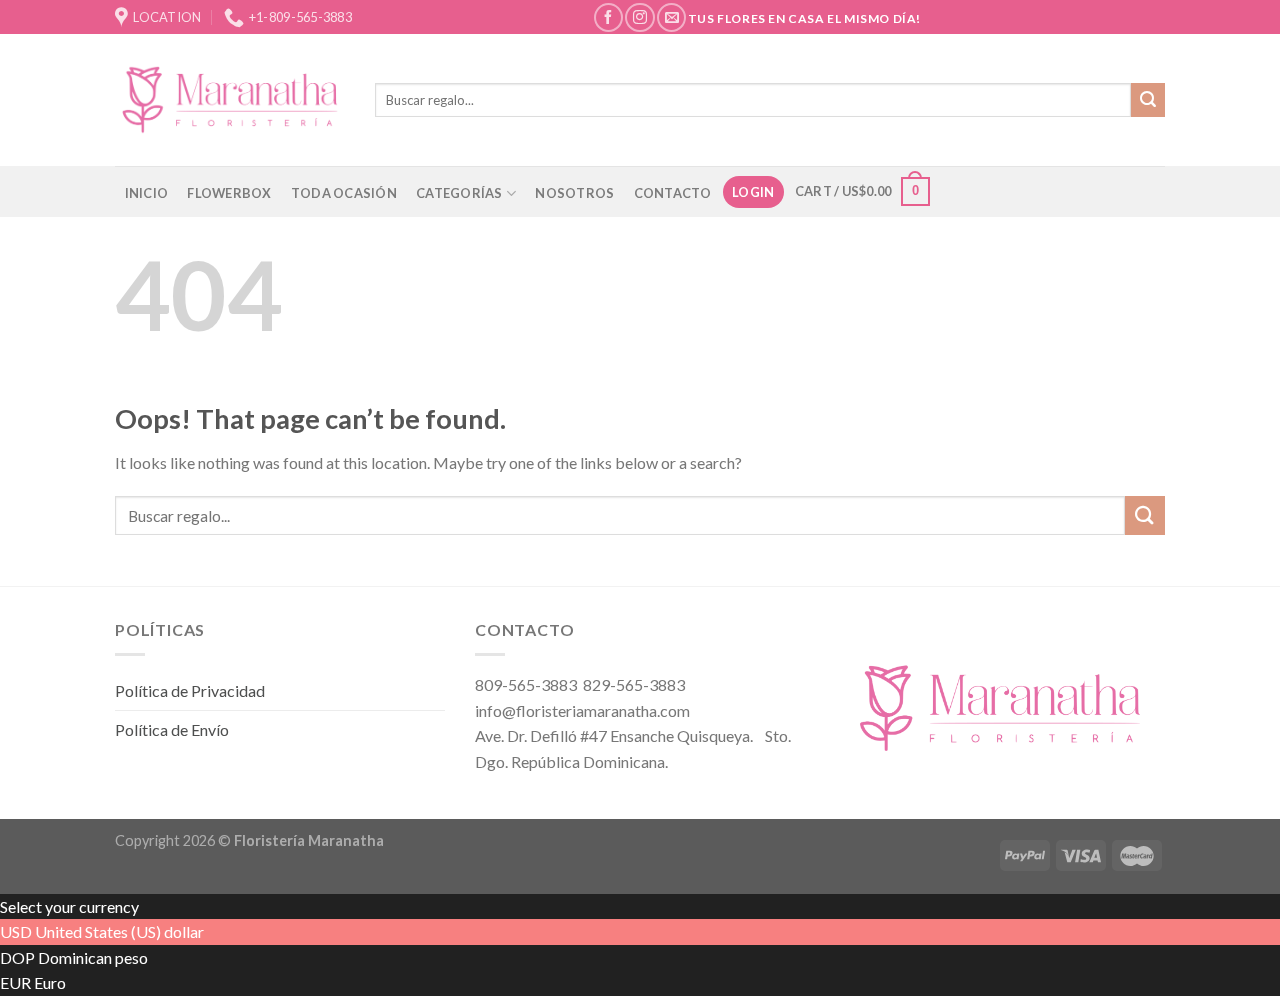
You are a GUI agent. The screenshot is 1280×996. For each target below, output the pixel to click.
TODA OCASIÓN (344, 193)
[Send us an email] (671, 17)
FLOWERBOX (229, 193)
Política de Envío (172, 729)
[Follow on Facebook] (608, 17)
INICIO (147, 193)
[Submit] (1148, 100)
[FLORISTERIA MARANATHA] (230, 99)
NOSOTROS (574, 193)
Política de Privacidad (190, 690)
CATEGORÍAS (459, 193)
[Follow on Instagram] (639, 17)
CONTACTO (673, 193)
